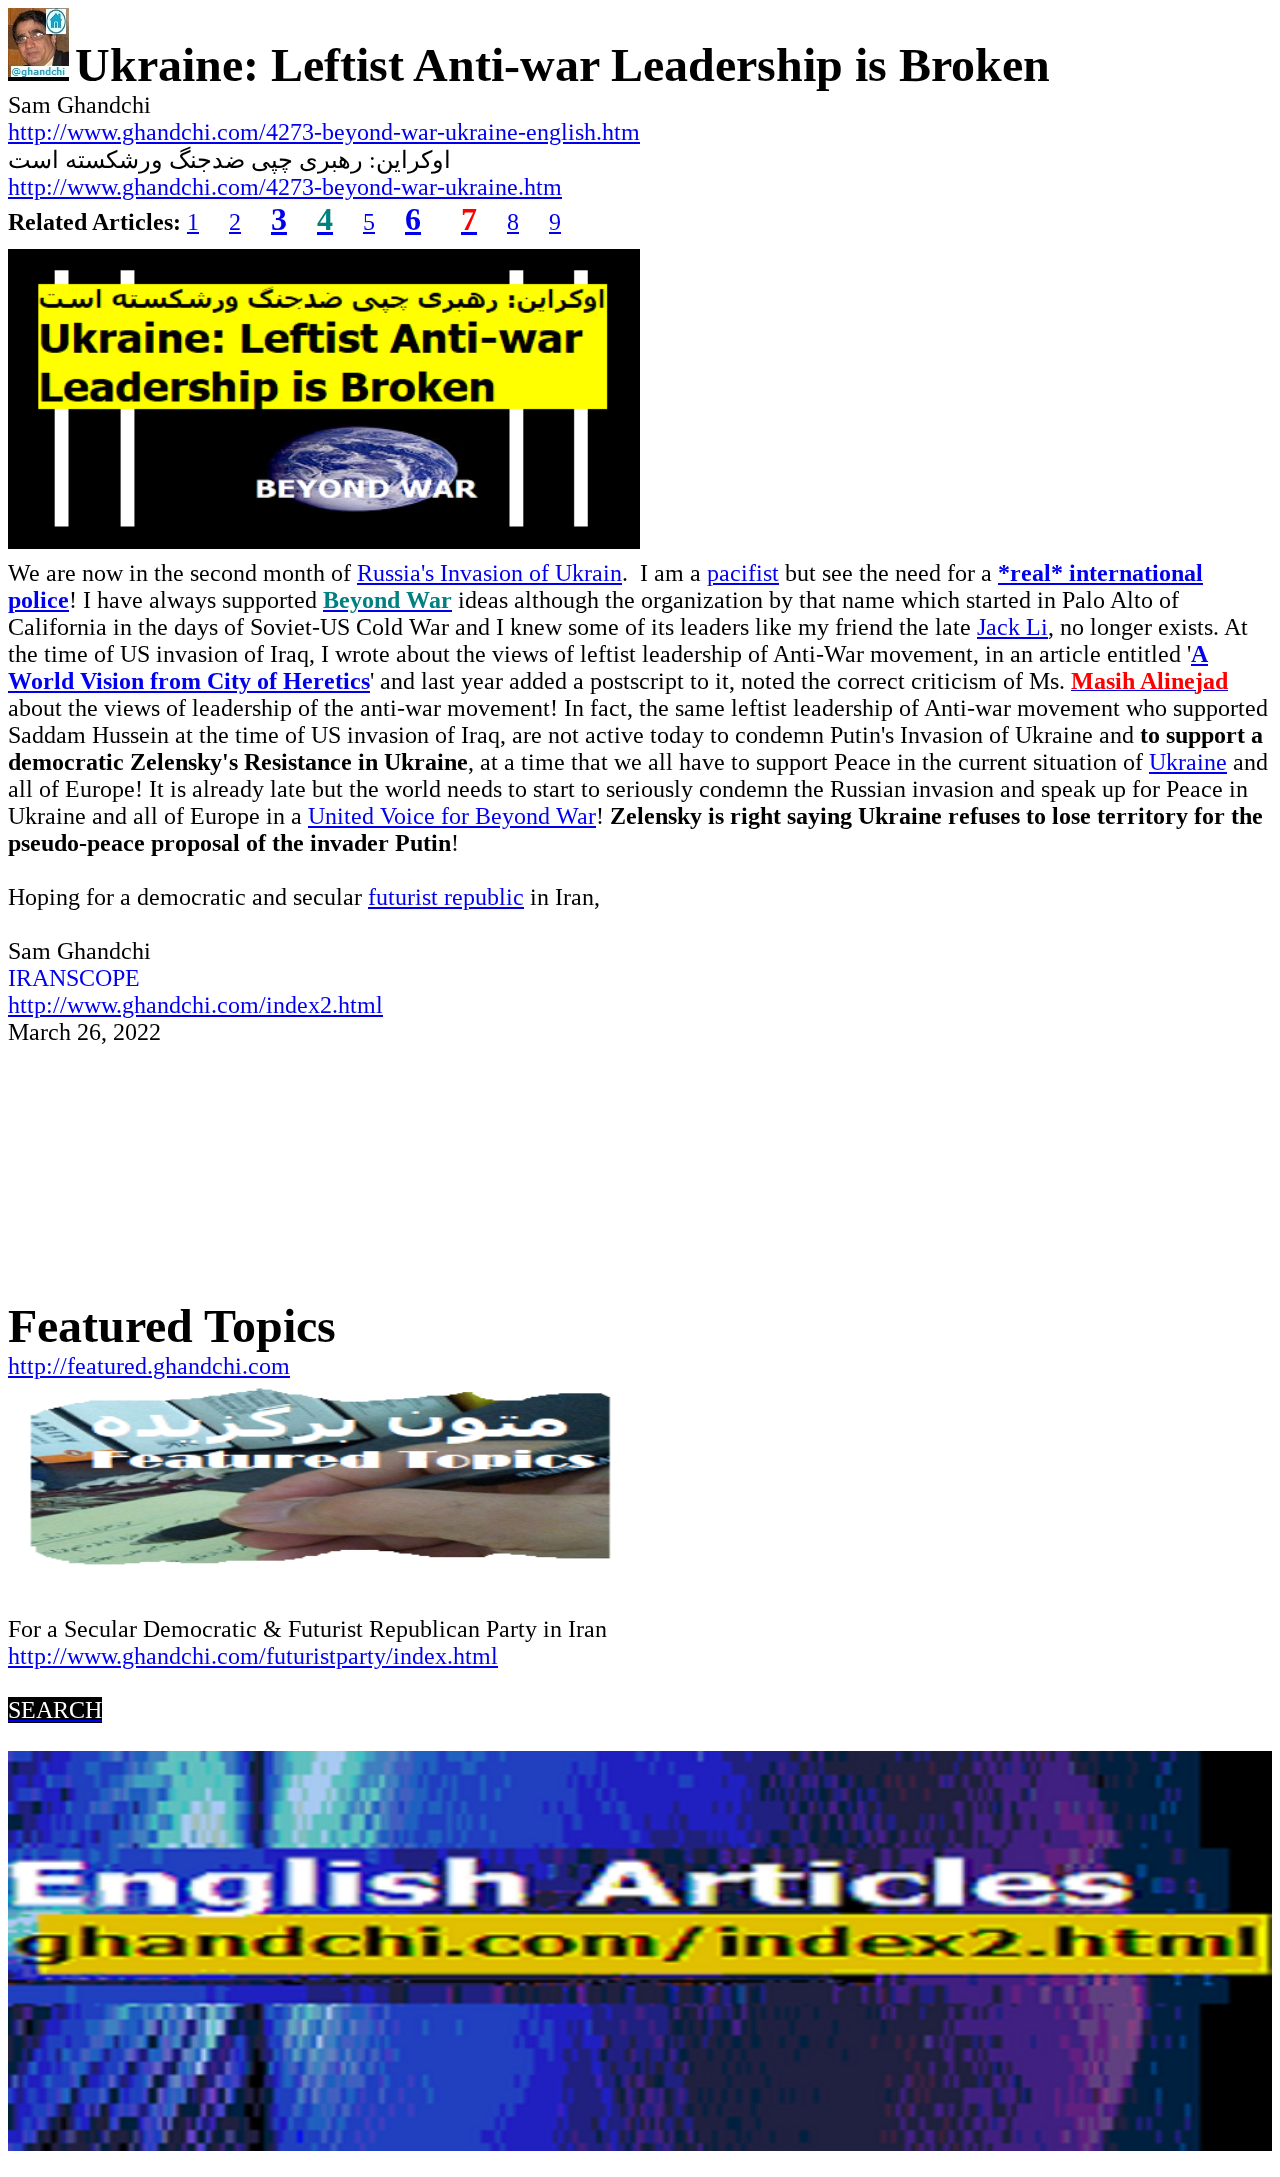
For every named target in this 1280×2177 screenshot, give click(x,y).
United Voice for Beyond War (452, 816)
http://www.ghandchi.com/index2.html (195, 1005)
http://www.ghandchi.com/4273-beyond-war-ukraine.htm (285, 187)
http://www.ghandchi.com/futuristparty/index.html (253, 1656)
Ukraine (1188, 762)
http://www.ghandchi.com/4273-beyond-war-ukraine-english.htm (324, 132)
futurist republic (446, 897)
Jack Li (1012, 627)
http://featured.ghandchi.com (149, 1366)
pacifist (743, 573)
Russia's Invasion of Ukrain (489, 573)
